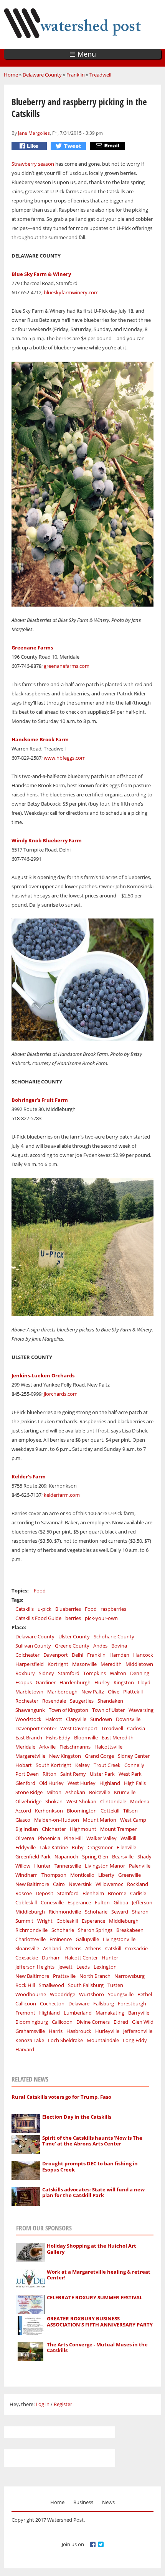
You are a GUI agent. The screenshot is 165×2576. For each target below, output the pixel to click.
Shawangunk (30, 1710)
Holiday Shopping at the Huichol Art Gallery (92, 2249)
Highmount (83, 1829)
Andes (100, 1646)
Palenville (140, 1866)
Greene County (72, 1646)
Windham (26, 1875)
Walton (118, 1673)
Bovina (119, 1646)
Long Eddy (135, 2040)
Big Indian (27, 1829)
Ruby (78, 1847)
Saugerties (82, 1701)
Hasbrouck (79, 2031)
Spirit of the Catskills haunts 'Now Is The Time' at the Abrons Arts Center (92, 2141)
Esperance (79, 1902)
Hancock (143, 1655)
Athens (73, 1948)
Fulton (102, 1902)
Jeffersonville (138, 2031)
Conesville (52, 1902)
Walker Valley (101, 1838)
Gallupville (87, 1939)
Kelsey (82, 1765)
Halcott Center (81, 1958)
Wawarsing (141, 1710)
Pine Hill (73, 1838)
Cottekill (110, 1811)
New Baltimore (32, 1884)
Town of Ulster (108, 1710)
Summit (24, 1921)
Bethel (145, 1994)
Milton (54, 1792)
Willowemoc (109, 1884)
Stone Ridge (29, 1792)
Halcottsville (108, 1747)
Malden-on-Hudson (57, 1820)
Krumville (125, 1792)
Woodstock (28, 1719)
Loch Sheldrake (65, 2040)
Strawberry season (33, 164)
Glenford (25, 1783)
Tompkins (95, 1673)
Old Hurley (51, 1783)
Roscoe (24, 1893)
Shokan (54, 1801)
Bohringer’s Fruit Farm (40, 1100)
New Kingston (65, 1756)
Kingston (124, 1682)
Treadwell (100, 75)
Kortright (58, 1664)
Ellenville (126, 1847)
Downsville (128, 1719)
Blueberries (68, 1609)
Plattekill (133, 1692)
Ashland (52, 1948)
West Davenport (79, 1728)
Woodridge (63, 1994)
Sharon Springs (95, 1930)
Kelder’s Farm (29, 1476)
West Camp (133, 1820)
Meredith (111, 1664)
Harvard (25, 2049)
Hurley (102, 1682)
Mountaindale (103, 2040)
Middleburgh (30, 1912)
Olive (114, 1692)
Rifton (49, 1774)
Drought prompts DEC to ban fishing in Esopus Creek (90, 2167)
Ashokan (75, 1792)
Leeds (83, 1967)
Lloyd (144, 1682)
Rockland (138, 1884)
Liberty (106, 1875)
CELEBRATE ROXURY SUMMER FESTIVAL (95, 2297)
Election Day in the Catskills (77, 2117)
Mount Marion (100, 1820)
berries (73, 1618)
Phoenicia (49, 1838)
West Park (130, 1774)
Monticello (82, 1875)
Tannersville (68, 1866)
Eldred (121, 2022)
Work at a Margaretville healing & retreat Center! (99, 2275)
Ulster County (74, 1636)
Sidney (46, 1673)
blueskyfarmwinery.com (71, 292)
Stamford (69, 1673)
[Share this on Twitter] (69, 146)
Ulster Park (102, 1774)
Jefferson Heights (35, 1967)
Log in (43, 2404)
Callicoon (26, 2003)
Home (11, 75)
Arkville (47, 1747)
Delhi (78, 1655)
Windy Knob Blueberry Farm (47, 840)
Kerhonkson (49, 1811)
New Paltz (93, 1692)
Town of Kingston (68, 1710)
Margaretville (30, 1756)
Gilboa (121, 1902)
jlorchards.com (61, 1394)
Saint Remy (73, 1774)
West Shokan (81, 1801)
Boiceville (100, 1792)
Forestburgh (132, 2003)
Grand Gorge (99, 1756)
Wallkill (128, 1838)
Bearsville (123, 1857)
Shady (144, 1857)
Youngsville (121, 1994)
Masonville (84, 1664)
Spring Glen (95, 1857)
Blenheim (93, 1893)
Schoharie (96, 1912)
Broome (117, 1893)
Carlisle (138, 1893)
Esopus (24, 1682)
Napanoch (66, 1857)
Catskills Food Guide (38, 1618)
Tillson (130, 1811)
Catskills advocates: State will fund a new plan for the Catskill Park (93, 2193)
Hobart (24, 1765)
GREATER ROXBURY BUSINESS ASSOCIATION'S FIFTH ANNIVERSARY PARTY (100, 2321)
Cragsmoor (100, 1847)
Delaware (79, 2003)
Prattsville (64, 1976)
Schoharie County (114, 1636)
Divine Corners (93, 2022)
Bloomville (86, 1737)
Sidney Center (134, 1756)
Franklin (76, 75)
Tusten (115, 1985)
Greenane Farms (32, 648)
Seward (120, 1912)
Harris (56, 2031)
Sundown (101, 1719)
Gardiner (46, 1682)
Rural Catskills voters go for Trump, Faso (61, 2097)
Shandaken (110, 1701)
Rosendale (54, 1701)
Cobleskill (26, 1902)
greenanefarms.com (67, 666)
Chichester (54, 1829)
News (108, 2502)
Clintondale (113, 1801)
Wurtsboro (92, 1994)
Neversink (80, 1884)
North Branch (95, 1976)
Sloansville (27, 1948)
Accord (23, 1811)
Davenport (56, 1655)
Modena (140, 1801)
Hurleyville (107, 2031)
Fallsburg (104, 2003)
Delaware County (42, 75)
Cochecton (52, 2003)
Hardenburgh (75, 1682)
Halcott (54, 1719)
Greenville (130, 1875)
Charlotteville (31, 1939)
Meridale (25, 1747)
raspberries (113, 1609)
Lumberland (78, 2013)
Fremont (25, 2013)
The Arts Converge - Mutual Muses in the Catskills (97, 2348)
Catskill (113, 1948)
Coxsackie (136, 1948)
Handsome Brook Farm (40, 739)
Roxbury (25, 1673)
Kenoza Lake (30, 2040)
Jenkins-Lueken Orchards (43, 1375)
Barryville (139, 2013)
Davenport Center (36, 1728)
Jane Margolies (34, 133)
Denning (140, 1673)
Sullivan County (33, 1646)
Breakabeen (130, 1930)
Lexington (105, 1967)
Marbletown (29, 1692)
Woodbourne (31, 1994)
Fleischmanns (75, 1747)
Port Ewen (27, 1774)
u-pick (45, 1609)
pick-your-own (101, 1618)
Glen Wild (143, 2022)
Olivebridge (28, 1801)
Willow (23, 1866)
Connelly (134, 1765)
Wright (45, 1921)
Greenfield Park (33, 1857)
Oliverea (25, 1838)
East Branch (29, 1737)
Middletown (139, 1664)
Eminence (61, 1939)
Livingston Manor (105, 1866)
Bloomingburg (32, 2022)
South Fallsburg (86, 1985)
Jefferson (142, 1902)
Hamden (119, 1655)
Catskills (25, 1609)
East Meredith (118, 1737)
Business (83, 2502)
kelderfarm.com (62, 1495)
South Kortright (54, 1765)
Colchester (27, 1655)
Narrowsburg (130, 1976)
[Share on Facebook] (30, 146)
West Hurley (82, 1783)
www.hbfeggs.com (65, 758)
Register (63, 2404)
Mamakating (110, 2013)
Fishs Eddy (58, 1737)
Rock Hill (25, 1985)
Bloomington (82, 1811)
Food (40, 1591)
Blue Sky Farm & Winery (41, 274)
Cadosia (136, 1728)
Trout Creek (107, 1765)
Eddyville (26, 1847)
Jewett (65, 1967)
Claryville (76, 1719)
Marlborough (62, 1692)
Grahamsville (30, 2031)
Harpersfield (30, 1664)
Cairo (59, 1884)
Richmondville (65, 1912)
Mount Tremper (118, 1829)
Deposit (45, 1893)
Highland (110, 1783)
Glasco (23, 1820)
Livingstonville (119, 1939)
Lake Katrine (54, 1847)
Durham (51, 1958)
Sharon (140, 1912)
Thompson (54, 1875)
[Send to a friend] (108, 146)
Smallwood (51, 1985)
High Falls (135, 1783)
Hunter (42, 1866)
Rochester (27, 1701)
